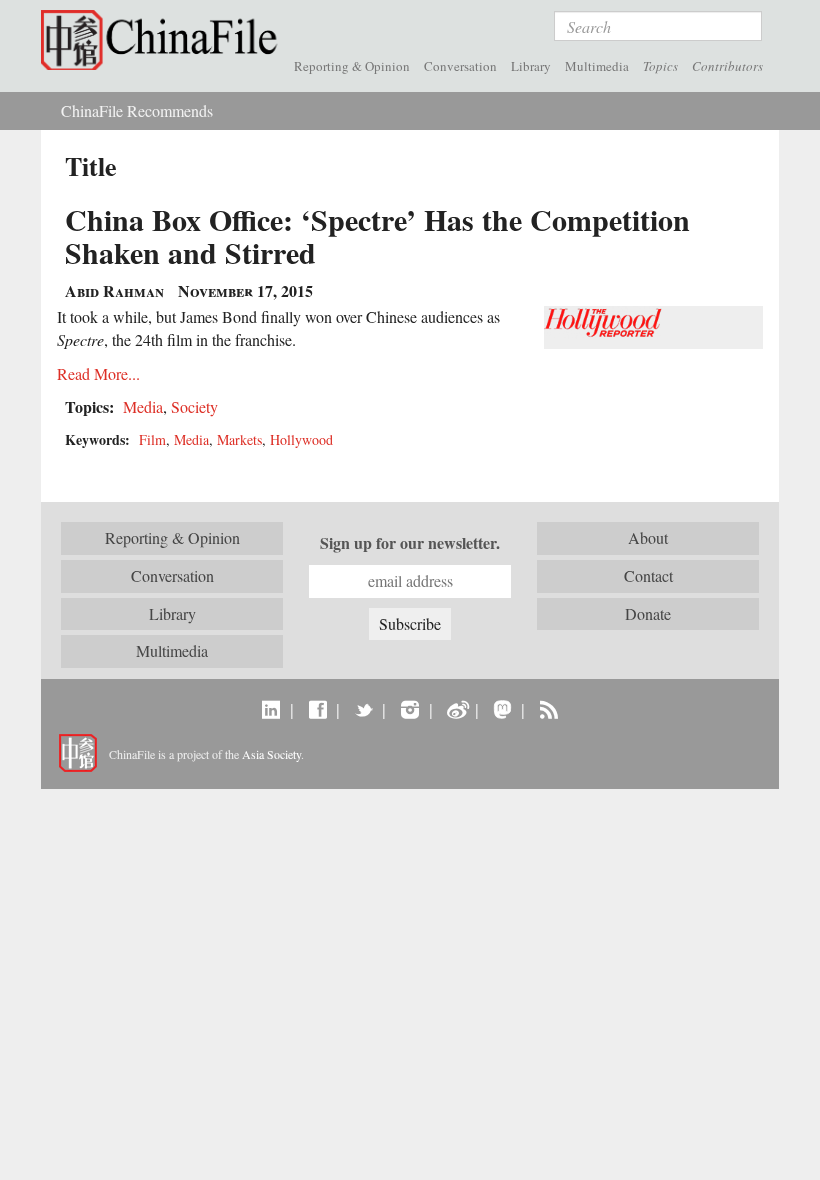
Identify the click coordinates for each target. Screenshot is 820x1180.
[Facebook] (317, 709)
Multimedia (597, 66)
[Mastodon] (502, 709)
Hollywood (301, 439)
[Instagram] (409, 709)
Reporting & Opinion (352, 66)
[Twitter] (363, 709)
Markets (239, 439)
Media (143, 406)
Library (531, 66)
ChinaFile (164, 40)
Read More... (98, 373)
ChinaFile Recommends (137, 110)
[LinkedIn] (271, 709)
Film (152, 439)
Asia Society (271, 754)
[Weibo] (456, 709)
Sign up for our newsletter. (410, 543)
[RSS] (548, 709)
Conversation (460, 66)
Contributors (727, 66)
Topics (660, 66)
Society (194, 406)
